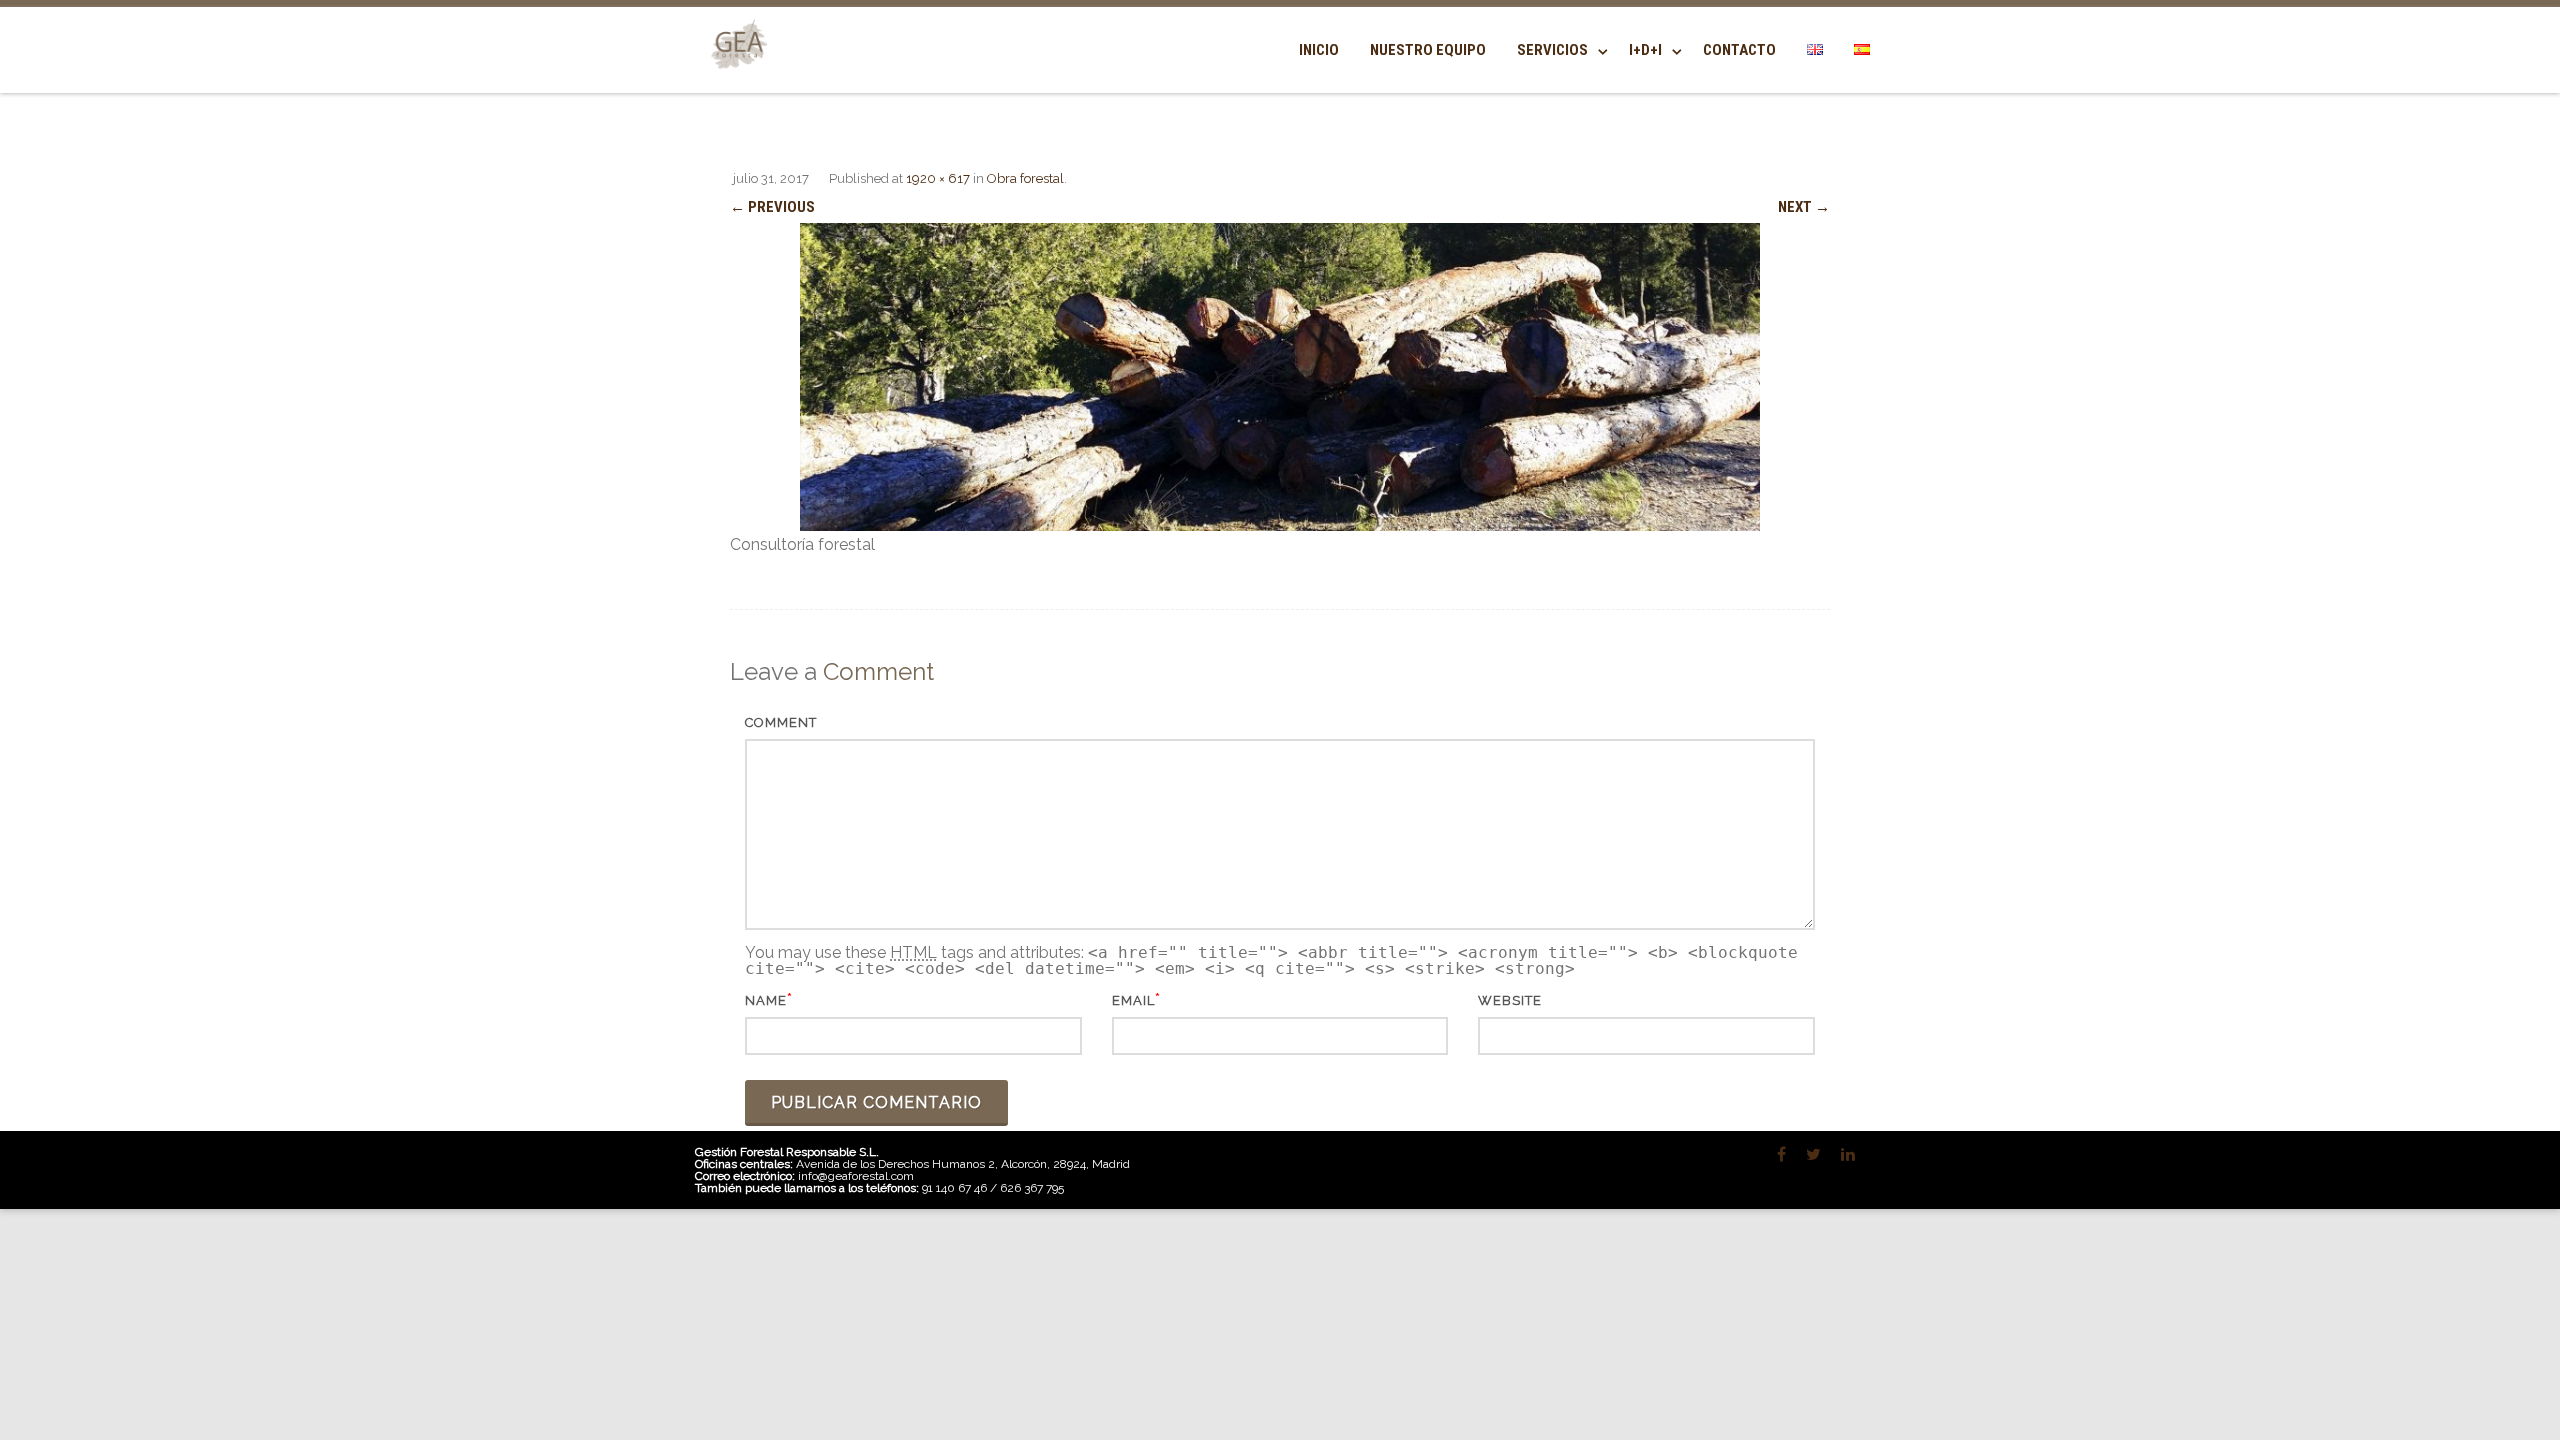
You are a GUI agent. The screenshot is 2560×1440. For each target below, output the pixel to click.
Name (766, 1000)
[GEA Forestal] (735, 81)
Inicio (1319, 50)
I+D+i (1645, 50)
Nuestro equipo (1428, 50)
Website (1510, 1000)
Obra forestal (1025, 178)
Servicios (1552, 50)
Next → (1804, 207)
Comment (781, 722)
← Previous (772, 207)
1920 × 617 (938, 178)
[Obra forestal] (1280, 377)
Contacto (1739, 50)
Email (1133, 1000)
